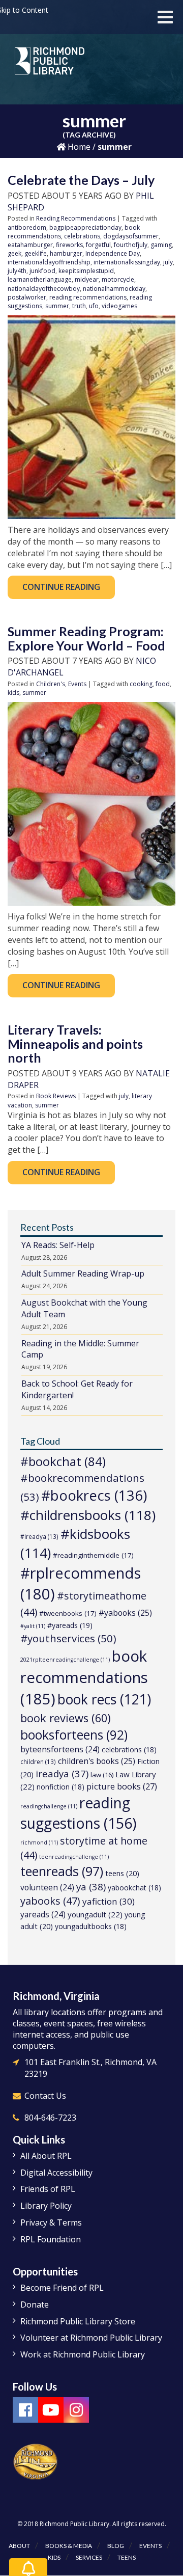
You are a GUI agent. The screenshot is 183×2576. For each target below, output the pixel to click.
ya (91, 1887)
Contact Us (45, 2096)
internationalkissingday (127, 262)
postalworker (27, 297)
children (38, 1761)
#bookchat (63, 1461)
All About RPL (46, 2156)
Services (89, 2557)
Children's (51, 684)
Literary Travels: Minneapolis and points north (75, 1043)
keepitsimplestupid (86, 271)
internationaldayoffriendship (49, 262)
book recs (104, 1699)
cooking (141, 684)
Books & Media (69, 2546)
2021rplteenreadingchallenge (65, 1660)
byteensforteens (60, 1749)
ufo (94, 306)
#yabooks (125, 1613)
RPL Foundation (51, 2239)
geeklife (36, 253)
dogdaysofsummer (131, 236)
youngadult (95, 1914)
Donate (35, 2304)
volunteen (47, 1887)
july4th (17, 271)
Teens (127, 2557)
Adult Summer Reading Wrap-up (83, 1273)
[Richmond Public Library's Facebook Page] (25, 2410)
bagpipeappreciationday (85, 227)
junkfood (42, 271)
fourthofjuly (131, 245)
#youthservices (68, 1638)
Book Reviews (56, 1096)
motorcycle (118, 279)
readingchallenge (49, 1806)
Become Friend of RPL (62, 2288)
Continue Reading (61, 587)
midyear (87, 279)
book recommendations (84, 1677)
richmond (39, 1842)
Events (77, 684)
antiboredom (27, 227)
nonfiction (60, 1787)
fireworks (69, 245)
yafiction (109, 1901)
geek (14, 253)
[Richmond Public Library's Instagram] (76, 2410)
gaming (161, 245)
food (163, 684)
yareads (43, 1914)
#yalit (33, 1626)
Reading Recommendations (76, 218)
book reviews (66, 1718)
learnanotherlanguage (40, 279)
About (19, 2546)
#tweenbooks (68, 1613)
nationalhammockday (114, 289)
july (168, 262)
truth (79, 306)
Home (78, 147)
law (102, 1775)
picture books (122, 1786)
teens (122, 1873)
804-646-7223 (50, 2118)
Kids (54, 2557)
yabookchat (134, 1888)
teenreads (62, 1871)
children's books (97, 1761)
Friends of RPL (48, 2189)
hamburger (66, 253)
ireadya (62, 1773)
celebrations (82, 236)
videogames (119, 306)
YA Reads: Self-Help (58, 1245)
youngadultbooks (91, 1926)
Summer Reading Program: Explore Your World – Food (86, 638)
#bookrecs (94, 1495)
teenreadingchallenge (74, 1857)
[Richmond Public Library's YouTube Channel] (51, 2410)
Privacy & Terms (51, 2222)
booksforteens (74, 1735)
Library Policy (46, 2206)
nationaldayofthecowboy (44, 289)
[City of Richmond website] (36, 2461)
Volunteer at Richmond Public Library (91, 2338)
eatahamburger (30, 245)
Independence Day (113, 253)
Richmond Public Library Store (78, 2321)
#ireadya (39, 1536)
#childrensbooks (88, 1515)
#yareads (70, 1625)
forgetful (98, 245)
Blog (116, 2546)
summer (57, 306)
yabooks (50, 1901)
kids (13, 693)
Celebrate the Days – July (81, 180)
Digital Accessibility (56, 2173)
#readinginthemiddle (93, 1555)
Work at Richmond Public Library (83, 2354)
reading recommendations (88, 297)
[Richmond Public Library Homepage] (50, 65)
